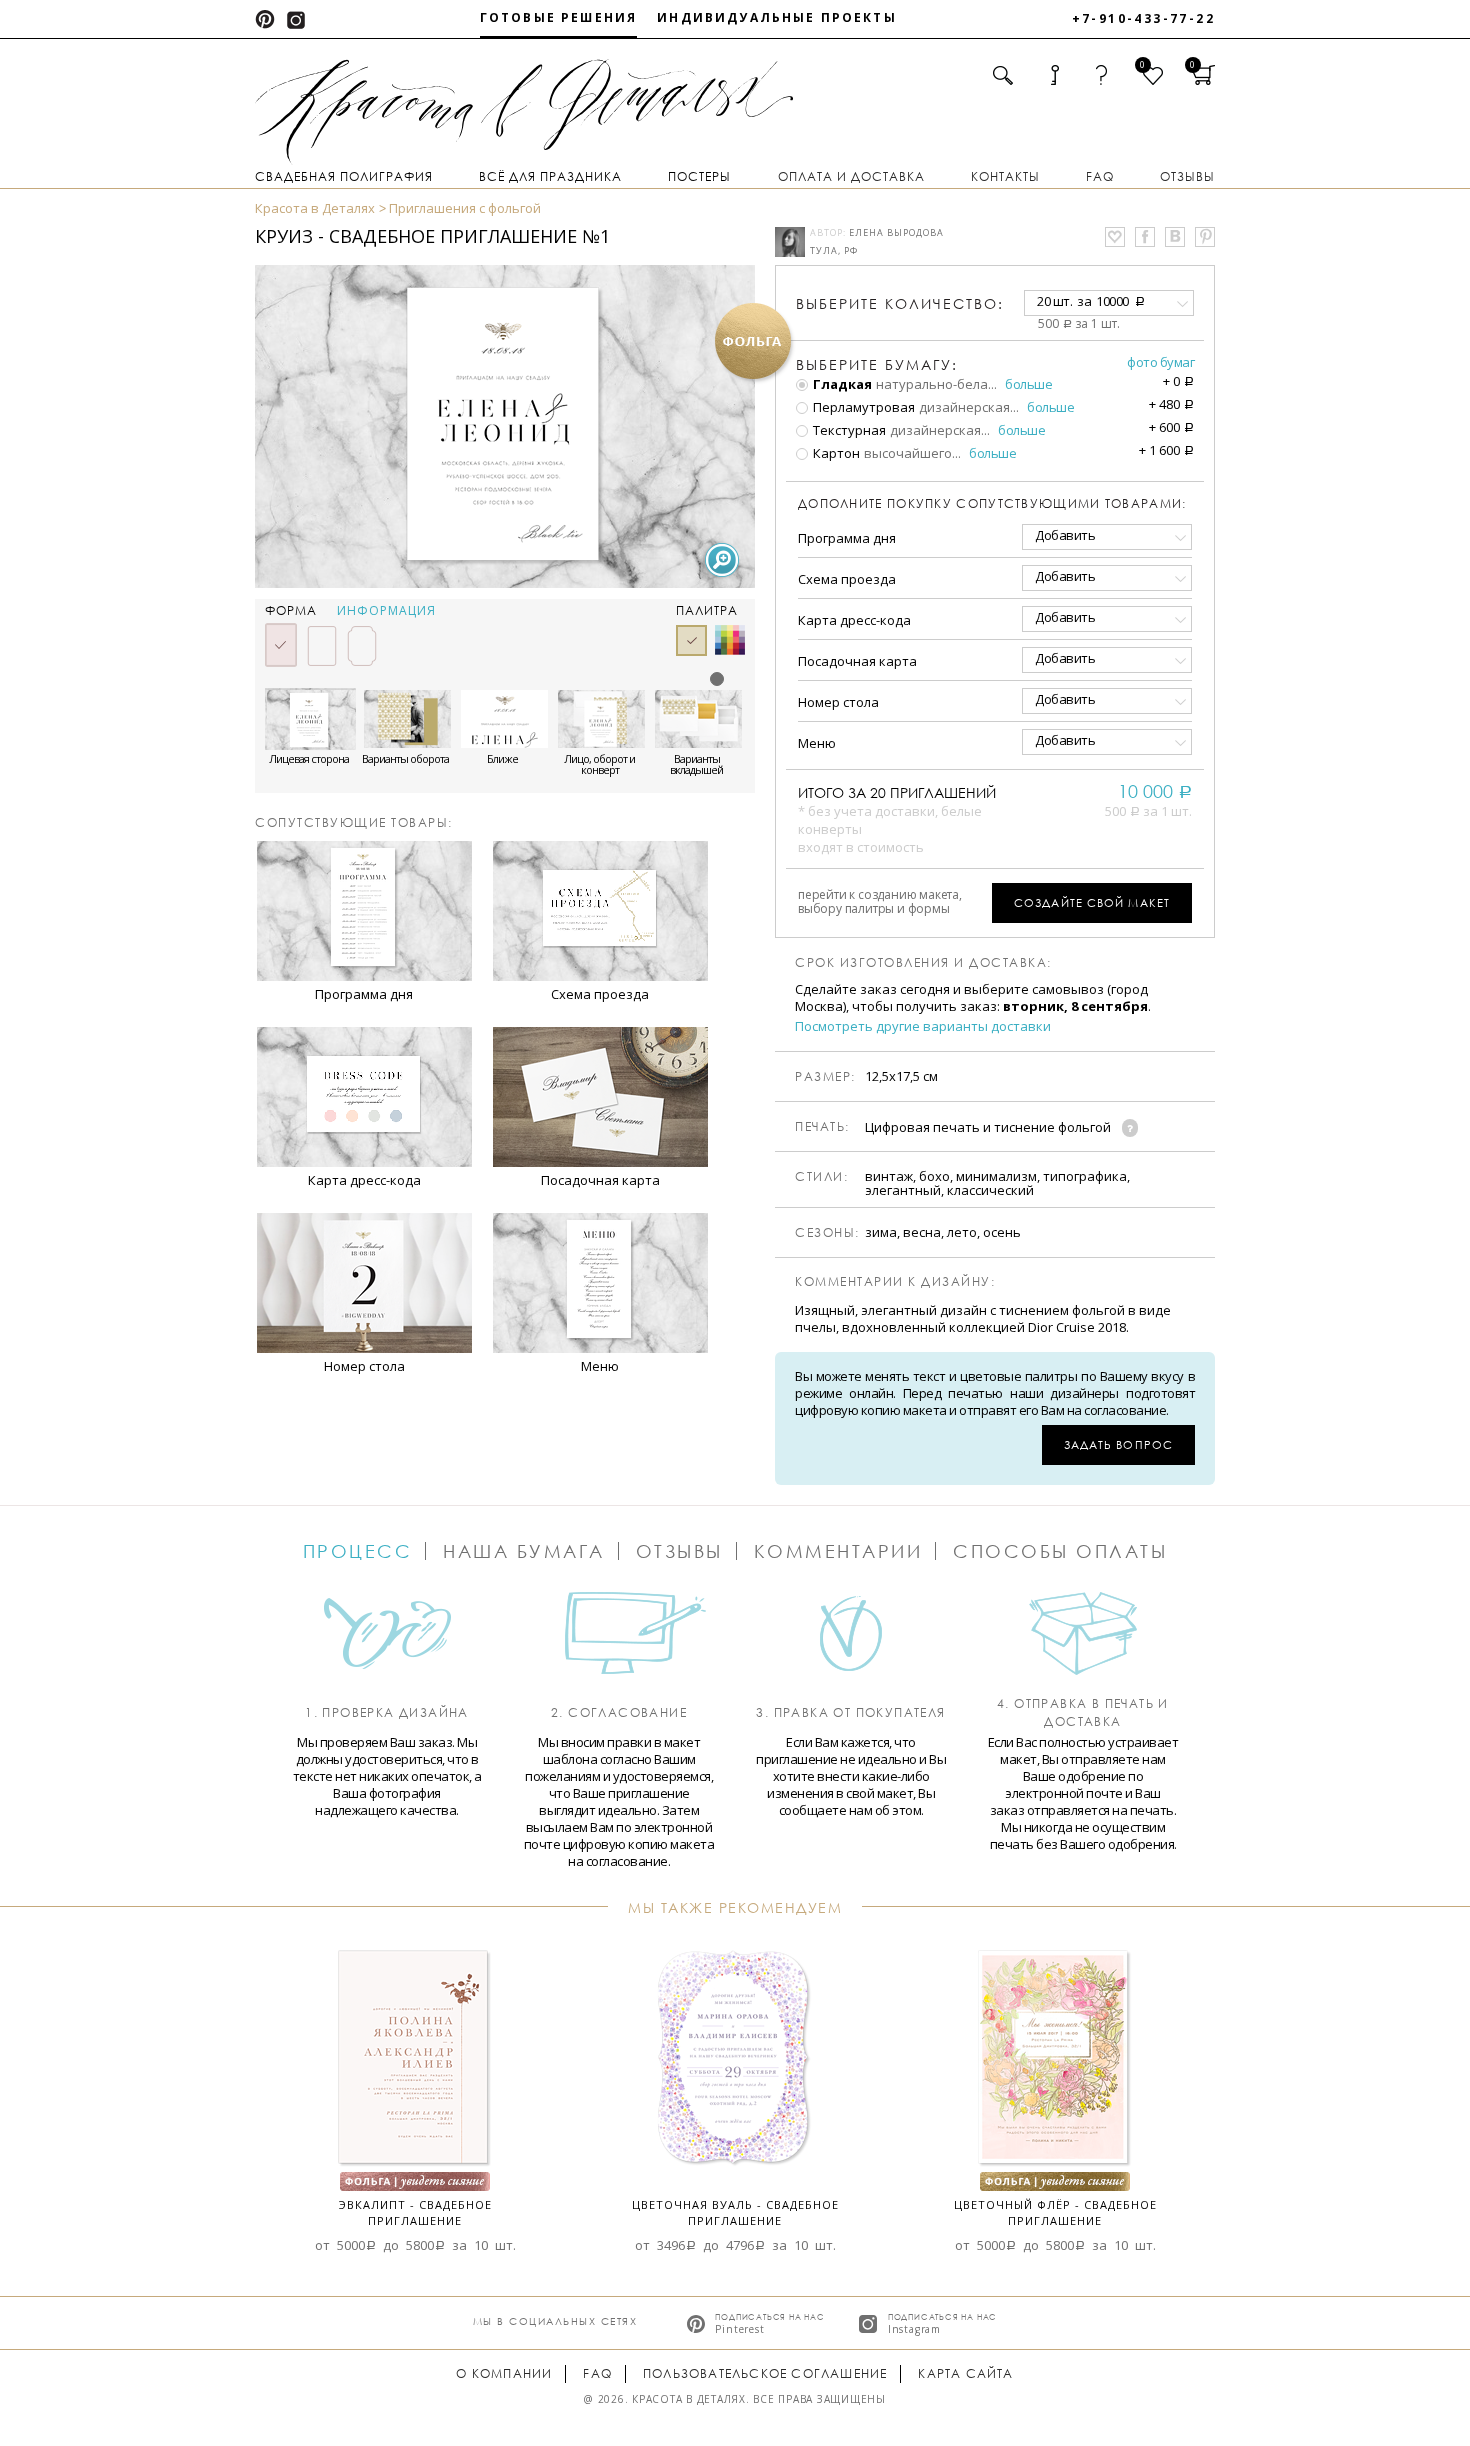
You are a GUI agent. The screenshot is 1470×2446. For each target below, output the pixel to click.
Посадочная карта (857, 661)
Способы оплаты (1060, 1551)
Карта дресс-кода (854, 620)
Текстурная (848, 430)
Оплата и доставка (851, 176)
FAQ (1100, 176)
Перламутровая (862, 407)
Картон (835, 453)
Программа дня (847, 538)
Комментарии (838, 1551)
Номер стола (838, 702)
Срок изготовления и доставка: (923, 963)
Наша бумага (524, 1551)
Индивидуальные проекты (777, 17)
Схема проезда (847, 579)
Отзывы (1187, 176)
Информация (386, 611)
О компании (504, 2373)
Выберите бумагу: (877, 365)
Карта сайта (965, 2373)
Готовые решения (558, 17)
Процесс (358, 1551)
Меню (817, 743)
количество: (900, 303)
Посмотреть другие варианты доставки (923, 1026)
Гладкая (841, 384)
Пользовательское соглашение (765, 2373)
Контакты (1005, 176)
